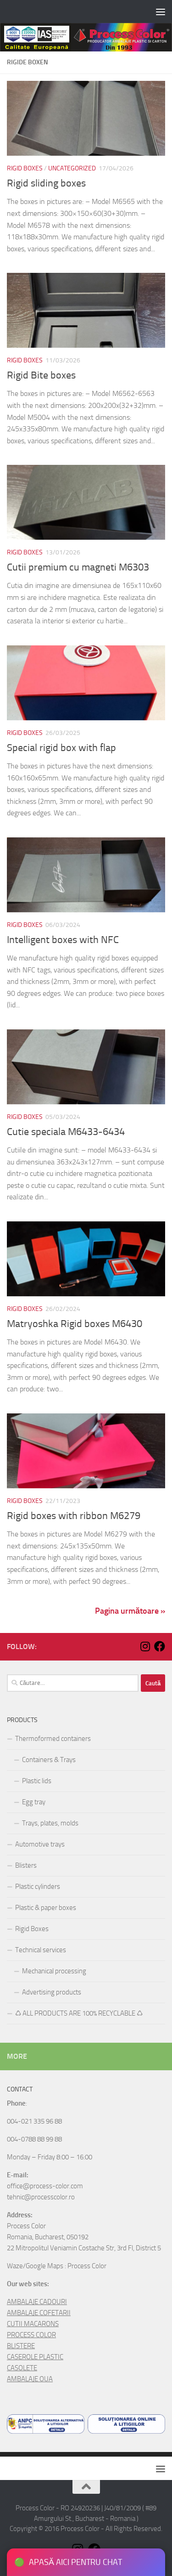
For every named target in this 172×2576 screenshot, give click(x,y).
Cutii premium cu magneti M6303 (78, 567)
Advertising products (52, 1992)
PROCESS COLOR (31, 2335)
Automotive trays (40, 1844)
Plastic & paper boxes (46, 1908)
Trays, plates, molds (50, 1823)
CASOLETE (22, 2368)
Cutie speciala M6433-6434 (66, 1132)
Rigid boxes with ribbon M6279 (74, 1516)
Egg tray (34, 1802)
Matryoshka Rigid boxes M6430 (75, 1324)
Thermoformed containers (53, 1739)
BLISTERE (21, 2346)
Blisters (26, 1865)
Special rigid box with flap (61, 748)
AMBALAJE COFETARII (39, 2313)
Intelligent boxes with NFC (63, 940)
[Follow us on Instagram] (145, 1646)
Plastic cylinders (38, 1887)
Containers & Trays (49, 1760)
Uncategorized (72, 168)
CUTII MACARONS (33, 2324)
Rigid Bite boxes (41, 375)
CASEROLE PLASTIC (35, 2357)
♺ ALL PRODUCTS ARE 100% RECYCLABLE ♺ (79, 2013)
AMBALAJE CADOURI (37, 2302)
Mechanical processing (54, 1971)
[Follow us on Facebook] (160, 1646)
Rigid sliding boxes (46, 183)
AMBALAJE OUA (30, 2379)
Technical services (41, 1950)
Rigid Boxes (25, 168)
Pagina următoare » (130, 1611)
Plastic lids (37, 1781)
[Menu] (161, 11)
